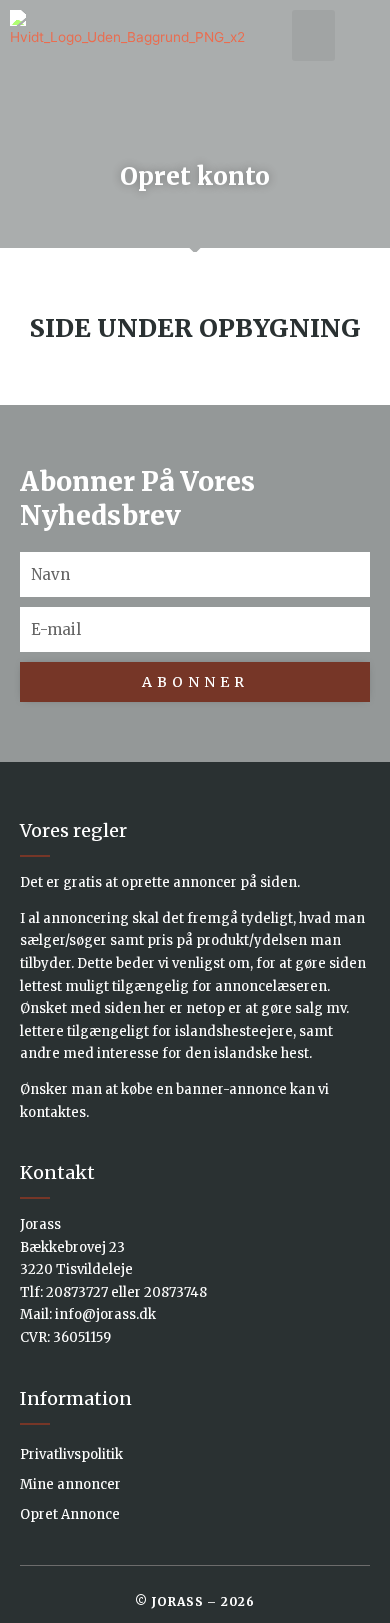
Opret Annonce (70, 1514)
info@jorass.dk (105, 1314)
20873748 (175, 1292)
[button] (313, 35)
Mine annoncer (70, 1484)
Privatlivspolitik (71, 1454)
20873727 (77, 1292)
